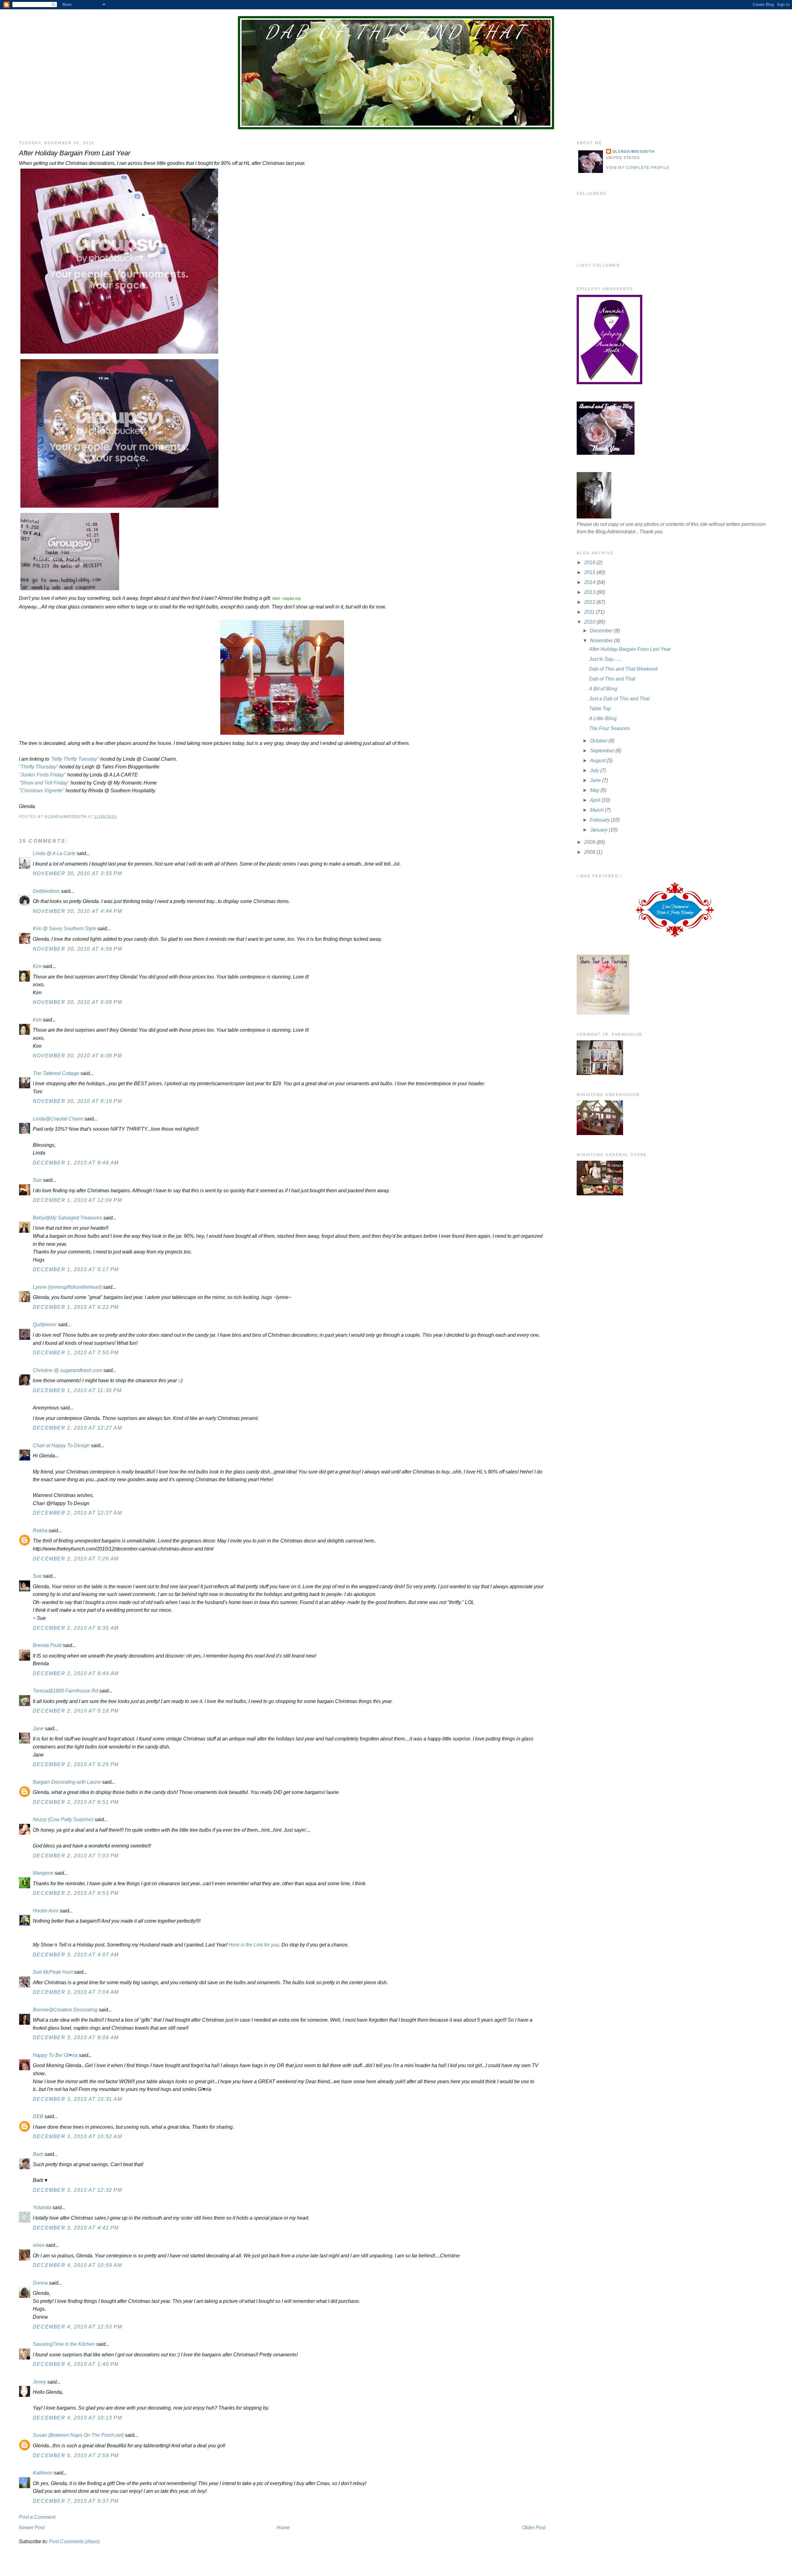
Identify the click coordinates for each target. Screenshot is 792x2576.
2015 (590, 572)
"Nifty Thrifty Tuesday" (75, 759)
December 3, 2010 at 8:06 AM (76, 2038)
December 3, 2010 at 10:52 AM (77, 2137)
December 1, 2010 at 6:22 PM (76, 1307)
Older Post (534, 2528)
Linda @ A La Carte (54, 853)
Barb (39, 2154)
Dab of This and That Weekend (623, 669)
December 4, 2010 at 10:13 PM (77, 2418)
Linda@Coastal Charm (58, 1119)
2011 (590, 612)
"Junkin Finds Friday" (42, 775)
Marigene (43, 1873)
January (599, 830)
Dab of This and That (396, 32)
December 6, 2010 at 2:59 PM (76, 2456)
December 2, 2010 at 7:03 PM (76, 1856)
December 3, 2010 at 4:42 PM (76, 2228)
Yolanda (42, 2207)
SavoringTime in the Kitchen (64, 2344)
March (597, 810)
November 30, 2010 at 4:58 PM (77, 949)
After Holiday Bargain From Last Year (630, 649)
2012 (590, 602)
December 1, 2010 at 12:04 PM (77, 1200)
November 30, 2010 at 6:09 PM (77, 1002)
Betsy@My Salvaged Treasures (67, 1218)
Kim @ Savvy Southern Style (65, 929)
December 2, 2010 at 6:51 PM (76, 1802)
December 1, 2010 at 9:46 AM (76, 1163)
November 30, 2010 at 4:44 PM (77, 911)
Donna (40, 2283)
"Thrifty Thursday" (39, 767)
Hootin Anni (46, 1911)
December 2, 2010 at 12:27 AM (77, 1428)
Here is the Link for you (254, 1945)
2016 (590, 563)
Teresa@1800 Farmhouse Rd (65, 1691)
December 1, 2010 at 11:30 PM (77, 1390)
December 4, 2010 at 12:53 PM (77, 2327)
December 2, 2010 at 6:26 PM (76, 1764)
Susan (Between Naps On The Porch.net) (78, 2435)
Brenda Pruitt (47, 1645)
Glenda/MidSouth (633, 152)
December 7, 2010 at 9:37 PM (76, 2501)
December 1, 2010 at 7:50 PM (76, 1353)
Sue (37, 1180)
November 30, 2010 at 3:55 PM (77, 873)
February (600, 820)
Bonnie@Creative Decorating (65, 2010)
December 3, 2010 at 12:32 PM (77, 2190)
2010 (590, 622)
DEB (38, 2116)
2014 (590, 582)
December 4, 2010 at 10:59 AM (77, 2265)
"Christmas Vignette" (42, 791)
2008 (590, 852)
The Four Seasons (609, 728)
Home (283, 2528)
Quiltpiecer (45, 1325)
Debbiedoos (46, 891)
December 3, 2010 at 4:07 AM (76, 1955)
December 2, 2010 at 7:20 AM (76, 1559)
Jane (38, 1729)
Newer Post (32, 2528)
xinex (39, 2245)
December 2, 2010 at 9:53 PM (76, 1893)
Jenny (39, 2382)
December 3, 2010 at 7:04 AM (76, 1992)
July (595, 770)
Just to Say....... (605, 659)
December (602, 631)
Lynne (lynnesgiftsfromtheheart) (67, 1287)
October (599, 741)
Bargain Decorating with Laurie (67, 1782)
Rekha (40, 1531)
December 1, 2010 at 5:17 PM (76, 1269)
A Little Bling (603, 718)
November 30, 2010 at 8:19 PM (77, 1101)
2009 (590, 842)
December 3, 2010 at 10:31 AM (77, 2099)
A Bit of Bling (603, 689)
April (596, 800)
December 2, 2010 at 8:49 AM (76, 1673)
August (598, 761)
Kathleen (43, 2473)
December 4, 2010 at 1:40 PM (76, 2364)
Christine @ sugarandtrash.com (67, 1370)
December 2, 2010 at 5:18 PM (76, 1711)
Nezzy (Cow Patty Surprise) (63, 1819)
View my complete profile (638, 168)
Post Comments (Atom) (74, 2542)
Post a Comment (37, 2517)
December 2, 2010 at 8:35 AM (76, 1628)
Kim (37, 966)
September (603, 751)
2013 (590, 592)
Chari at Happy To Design (61, 1445)
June (596, 780)
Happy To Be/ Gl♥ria (55, 2055)
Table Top (600, 709)
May (595, 790)
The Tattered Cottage (56, 1073)
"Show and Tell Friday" (44, 783)
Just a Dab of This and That (619, 699)
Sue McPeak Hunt (53, 1972)
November (602, 641)
